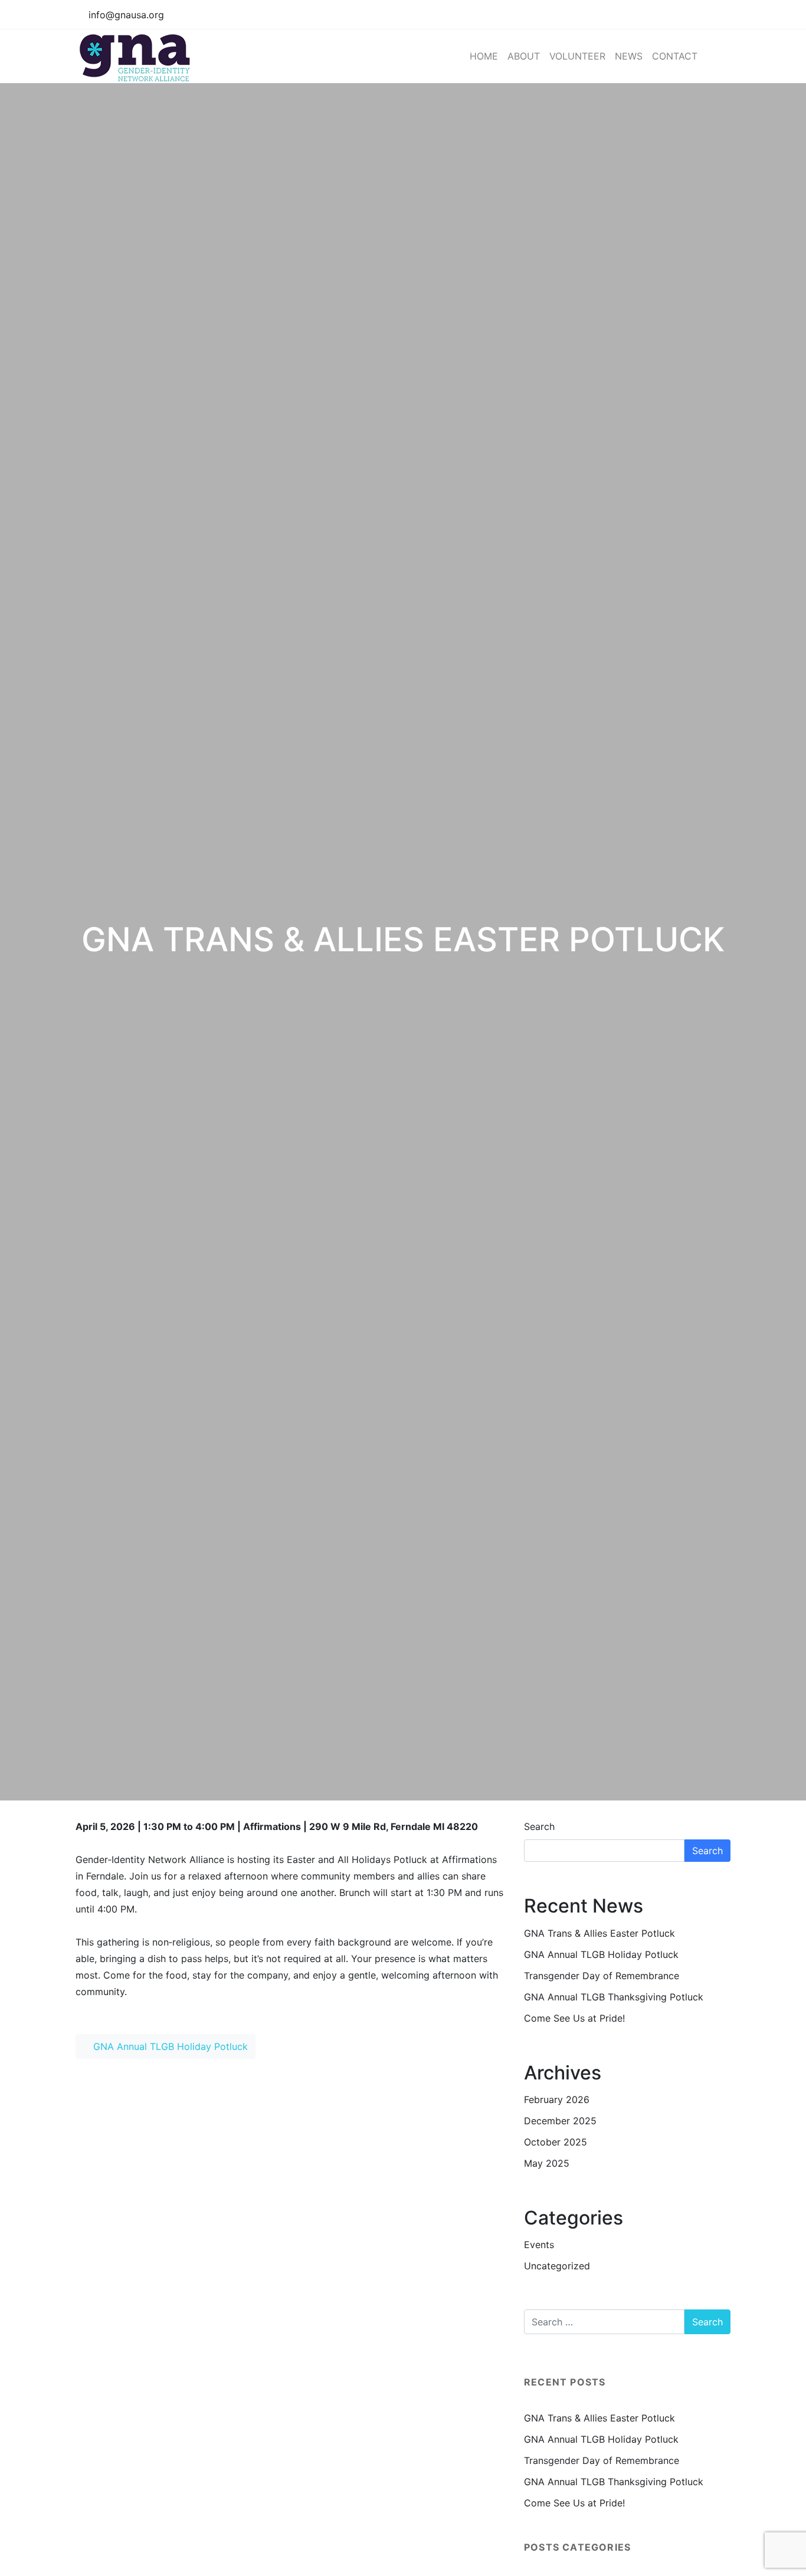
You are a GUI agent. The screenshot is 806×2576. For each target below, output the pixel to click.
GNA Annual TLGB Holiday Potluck (169, 2046)
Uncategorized (557, 2266)
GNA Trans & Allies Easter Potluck (599, 1933)
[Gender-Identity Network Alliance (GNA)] (137, 56)
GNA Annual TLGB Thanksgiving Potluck (614, 1997)
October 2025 (556, 2142)
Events (539, 2245)
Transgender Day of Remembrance (602, 1976)
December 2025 (560, 2121)
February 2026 (557, 2099)
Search (539, 1826)
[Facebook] (697, 15)
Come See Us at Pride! (574, 2018)
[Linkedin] (720, 15)
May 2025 (547, 2163)
